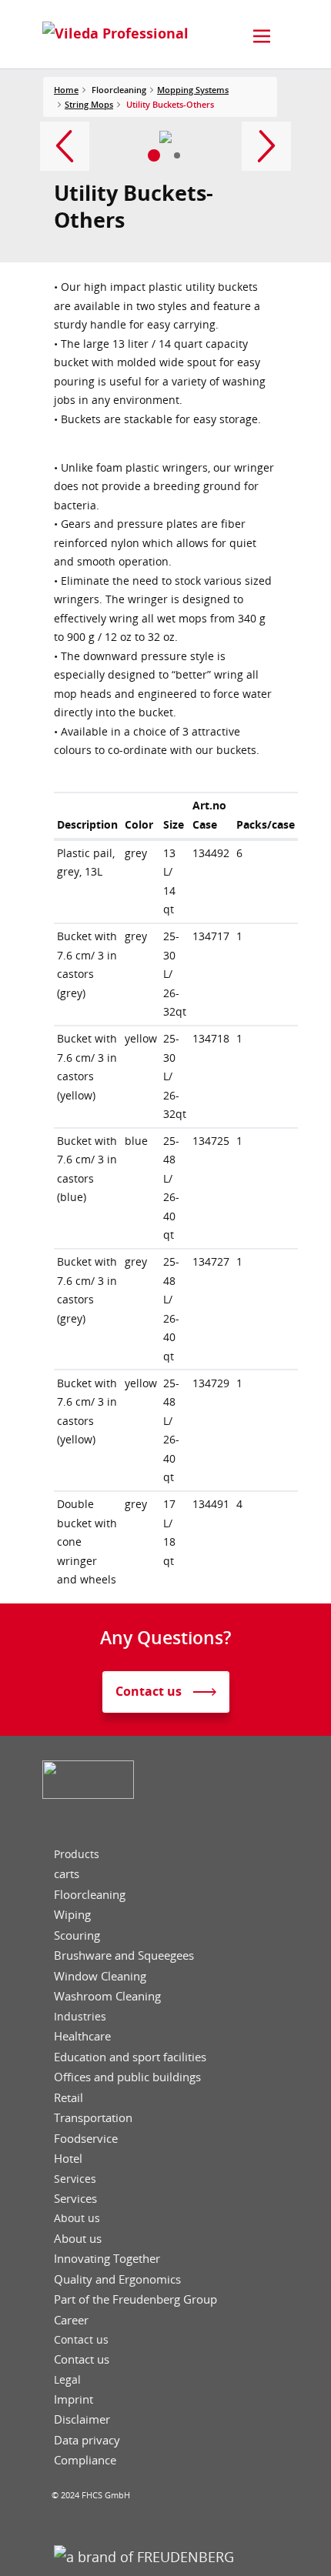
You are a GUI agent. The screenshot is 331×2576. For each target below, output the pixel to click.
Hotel (68, 2159)
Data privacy (87, 2440)
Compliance (85, 2460)
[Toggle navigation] (262, 36)
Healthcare (82, 2036)
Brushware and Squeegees (124, 1955)
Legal (67, 2380)
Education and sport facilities (130, 2057)
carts (67, 1874)
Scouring (77, 1935)
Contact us (81, 2340)
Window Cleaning (100, 1976)
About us (77, 2218)
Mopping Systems (193, 90)
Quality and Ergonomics (117, 2279)
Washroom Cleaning (107, 1996)
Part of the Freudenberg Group (135, 2299)
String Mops (89, 104)
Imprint (74, 2399)
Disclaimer (82, 2419)
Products (77, 1854)
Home (66, 90)
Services (75, 2179)
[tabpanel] (166, 137)
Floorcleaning (90, 1895)
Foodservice (86, 2139)
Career (71, 2320)
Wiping (72, 1915)
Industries (80, 2017)
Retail (69, 2098)
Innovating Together (107, 2259)
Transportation (93, 2118)
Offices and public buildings (127, 2077)
